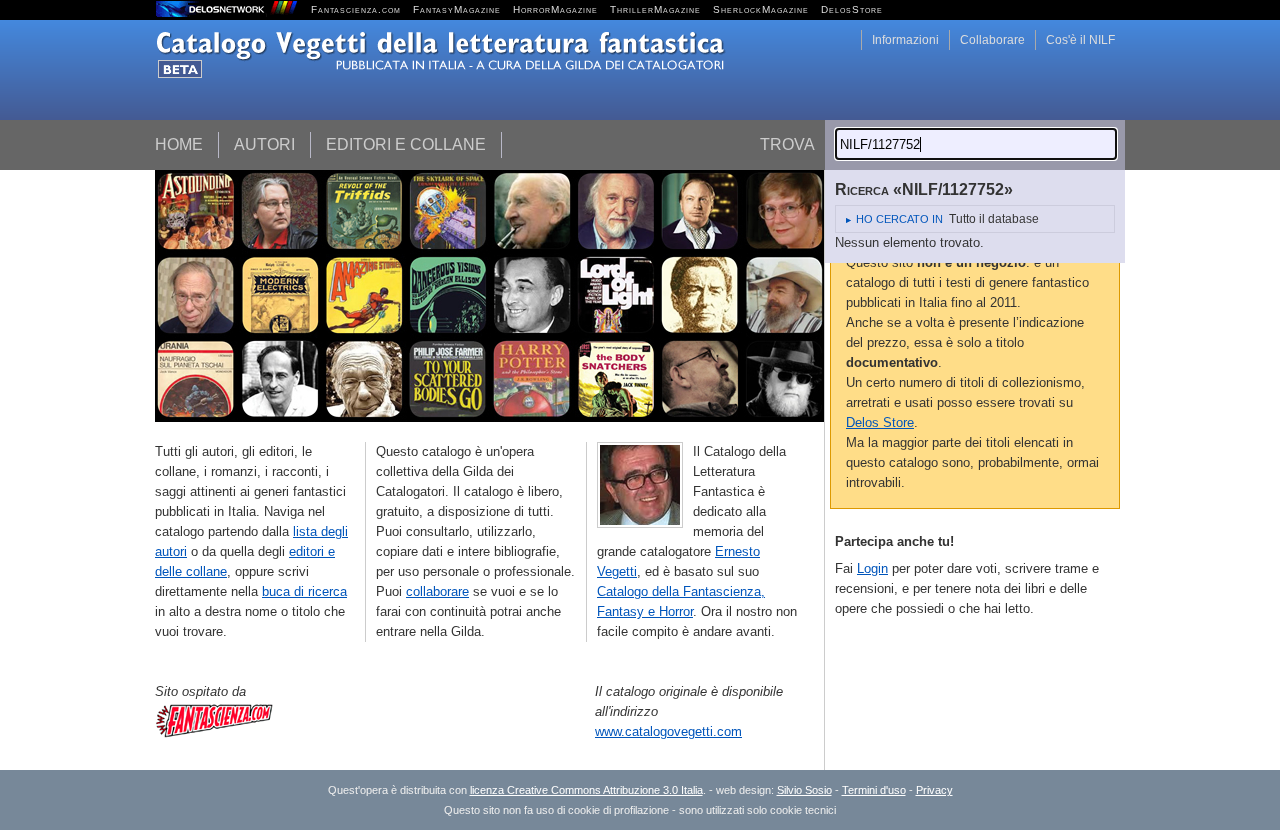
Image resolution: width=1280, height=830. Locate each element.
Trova (787, 144)
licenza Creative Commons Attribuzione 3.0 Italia (586, 790)
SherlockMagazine (761, 9)
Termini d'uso (874, 790)
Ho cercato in (899, 219)
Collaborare (992, 40)
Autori (264, 144)
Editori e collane (406, 144)
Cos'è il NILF (1080, 40)
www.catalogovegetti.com (668, 731)
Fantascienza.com (356, 9)
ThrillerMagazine (655, 9)
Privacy (934, 790)
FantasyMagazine (457, 9)
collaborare (437, 591)
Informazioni (905, 40)
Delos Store (880, 422)
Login (872, 568)
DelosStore (852, 9)
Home (179, 144)
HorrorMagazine (555, 9)
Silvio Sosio (804, 790)
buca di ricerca (304, 591)
